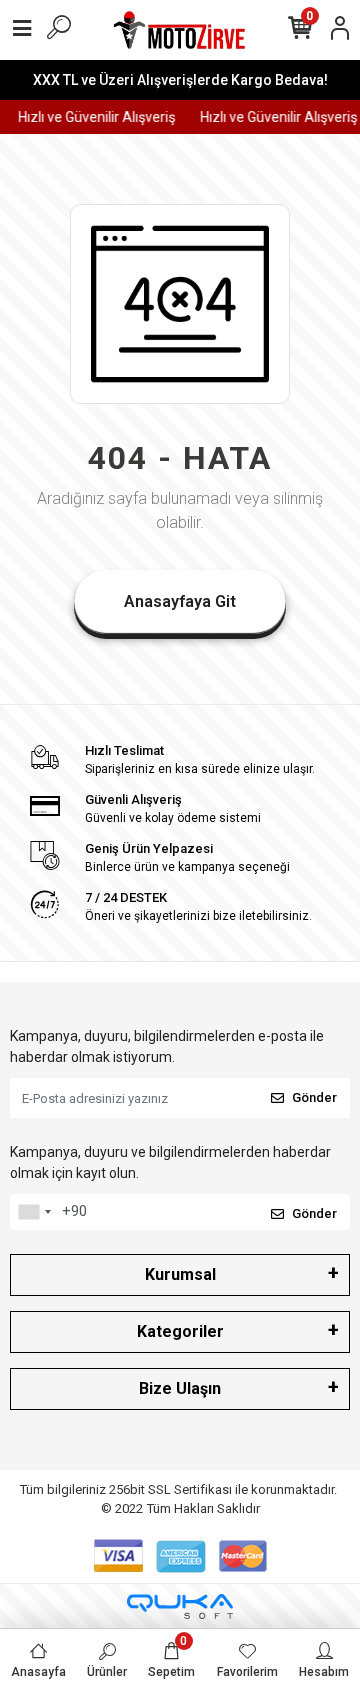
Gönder (314, 1097)
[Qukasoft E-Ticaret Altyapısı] (180, 1606)
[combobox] (34, 1212)
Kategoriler (180, 1331)
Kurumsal (180, 1274)
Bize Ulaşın (180, 1388)
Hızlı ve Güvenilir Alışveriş (94, 117)
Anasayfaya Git (180, 601)
